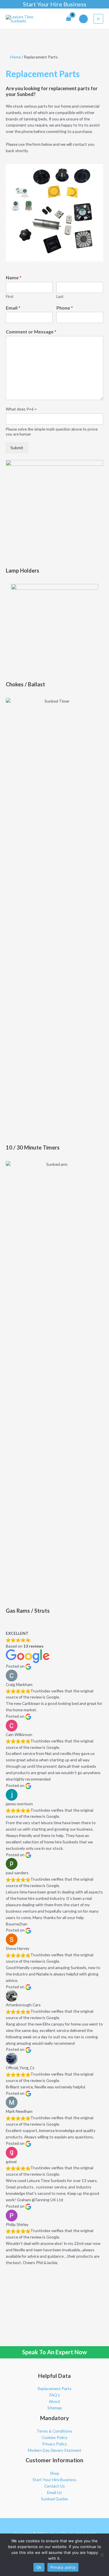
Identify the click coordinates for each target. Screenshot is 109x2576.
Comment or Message (31, 332)
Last (60, 296)
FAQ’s (55, 2395)
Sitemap (55, 2408)
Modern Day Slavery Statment (55, 2450)
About (54, 2401)
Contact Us (54, 2486)
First (10, 296)
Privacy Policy (54, 2444)
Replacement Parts (54, 2388)
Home (15, 57)
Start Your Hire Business (55, 4)
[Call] (83, 19)
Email (13, 308)
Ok (39, 2567)
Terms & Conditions (54, 2431)
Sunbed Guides (54, 2499)
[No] (102, 2555)
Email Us (54, 2492)
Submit (17, 448)
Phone (65, 308)
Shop (55, 2473)
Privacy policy (63, 2567)
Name (14, 277)
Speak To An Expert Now (54, 2352)
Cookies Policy (54, 2437)
